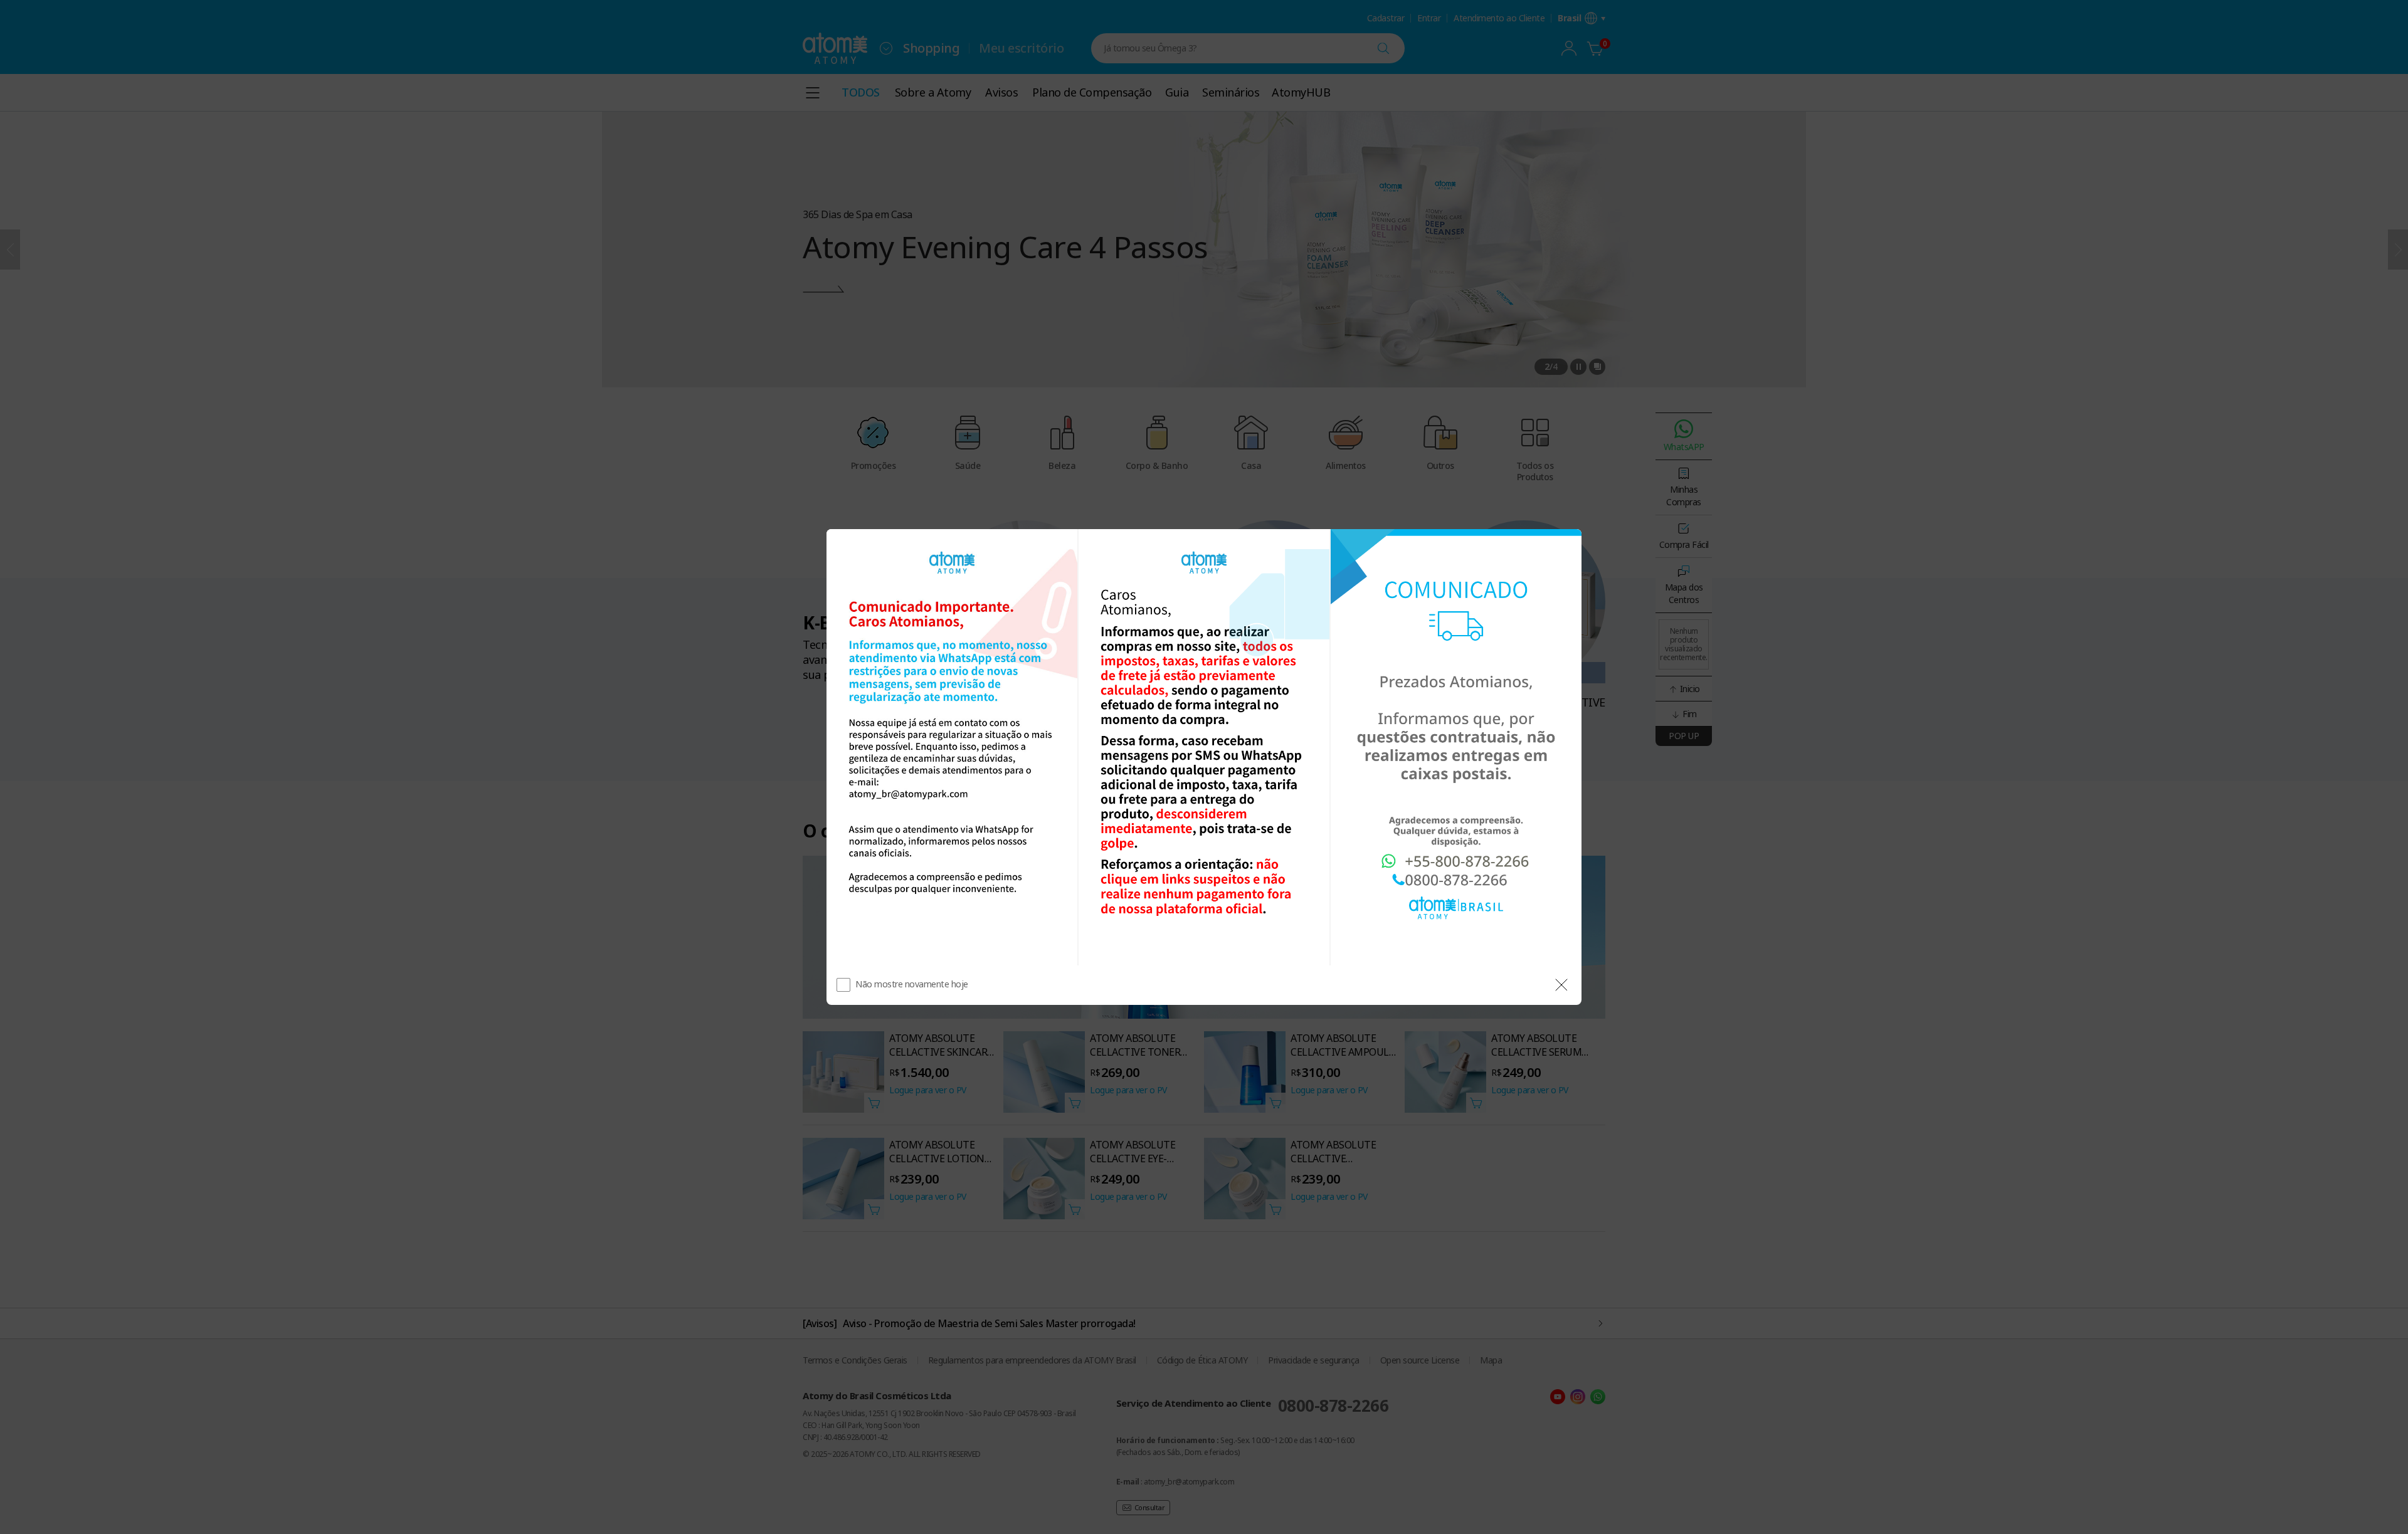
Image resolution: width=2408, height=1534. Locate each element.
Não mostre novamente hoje (912, 984)
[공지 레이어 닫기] (1561, 985)
